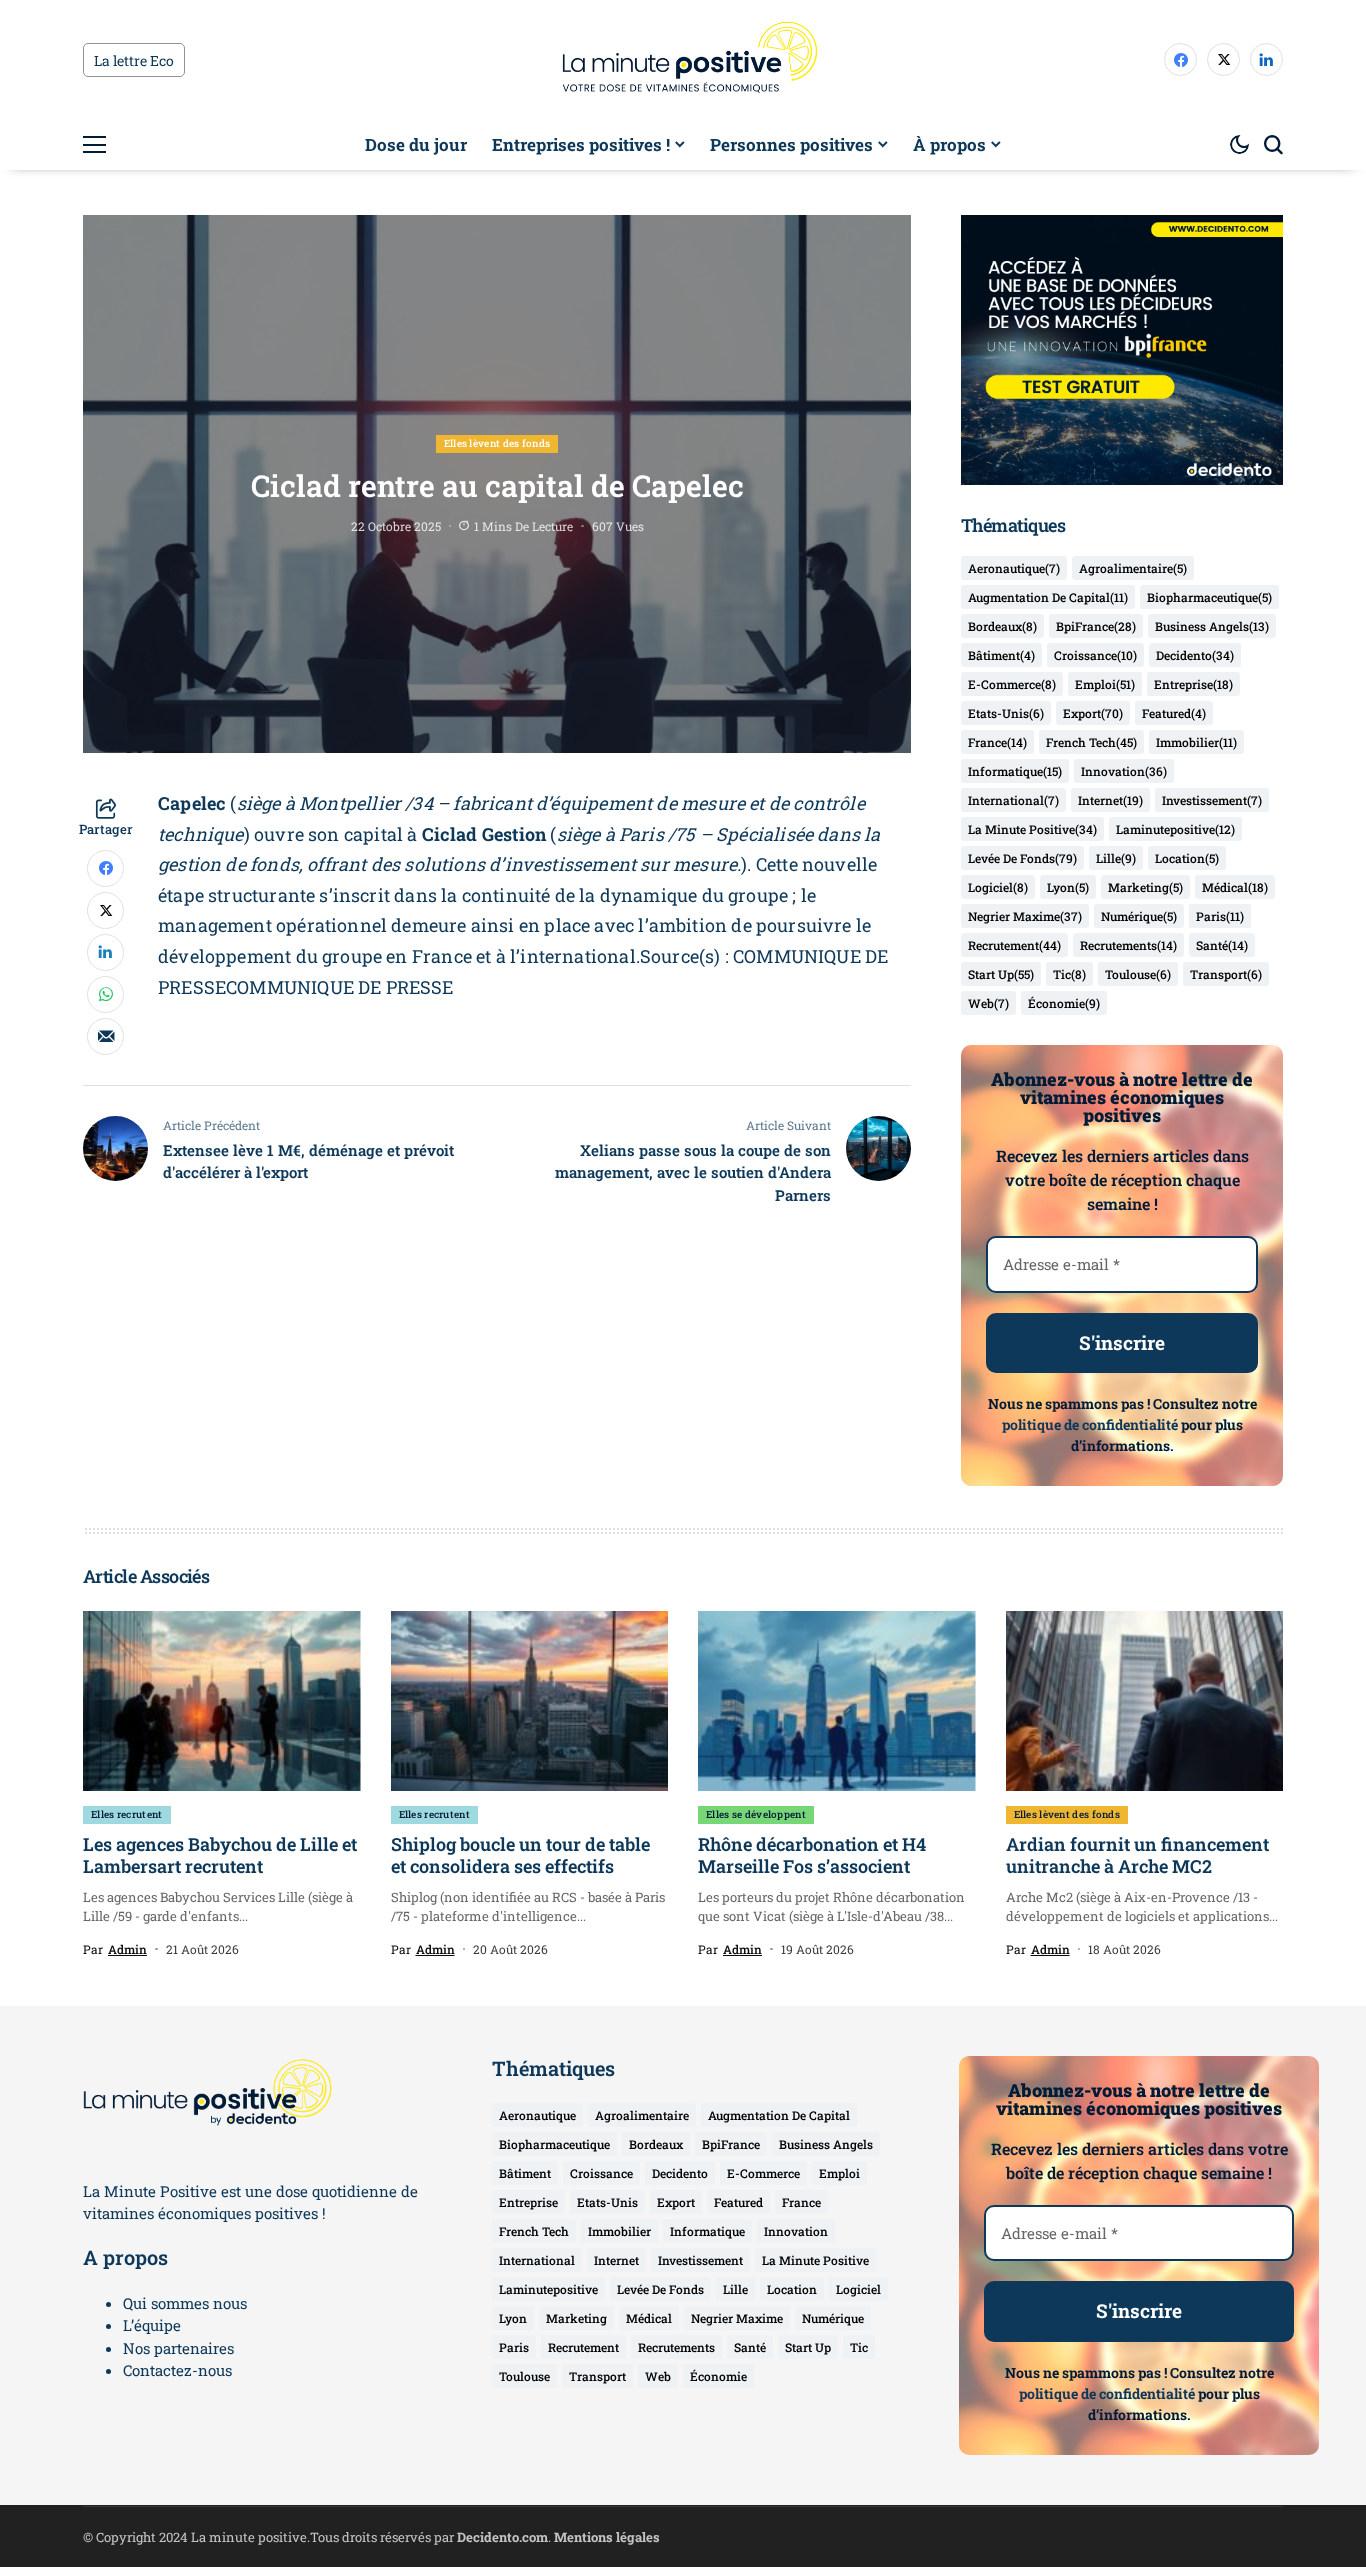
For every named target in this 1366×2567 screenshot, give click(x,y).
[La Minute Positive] (683, 60)
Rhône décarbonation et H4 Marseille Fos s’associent (812, 1855)
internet (1110, 800)
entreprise (1193, 684)
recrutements (1128, 945)
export (1093, 713)
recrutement (1014, 945)
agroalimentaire (1133, 568)
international (1013, 800)
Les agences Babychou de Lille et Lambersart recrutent (220, 1855)
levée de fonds (1022, 858)
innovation (1124, 771)
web (988, 1003)
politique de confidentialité (1090, 1424)
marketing (1145, 887)
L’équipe (152, 2325)
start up (1001, 974)
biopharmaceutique (1209, 597)
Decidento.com (502, 2537)
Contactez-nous (177, 2370)
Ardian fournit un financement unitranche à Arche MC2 (1137, 1855)
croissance (1095, 655)
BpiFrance (1096, 626)
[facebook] (1180, 59)
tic (1069, 974)
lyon (1068, 887)
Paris (1220, 916)
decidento (1195, 655)
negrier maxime (1025, 916)
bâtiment (1001, 655)
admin (127, 1949)
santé (1222, 945)
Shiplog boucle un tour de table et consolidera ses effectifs (520, 1855)
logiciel (998, 887)
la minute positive (1032, 829)
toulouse (1138, 974)
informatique (1015, 771)
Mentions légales (607, 2537)
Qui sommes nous (185, 2303)
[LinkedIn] (1266, 59)
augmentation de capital (1048, 597)
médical (1235, 887)
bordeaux (1002, 626)
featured (1174, 713)
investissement (1212, 800)
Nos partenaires (178, 2348)
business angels (1212, 626)
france (997, 742)
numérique (1139, 916)
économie (1064, 1003)
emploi (1105, 684)
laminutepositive (1175, 829)
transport (1226, 974)
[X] (1223, 59)
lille (1116, 858)
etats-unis (1006, 713)
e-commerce (1012, 684)
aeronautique (1014, 568)
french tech (1091, 742)
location (1187, 858)
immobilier (1196, 742)
